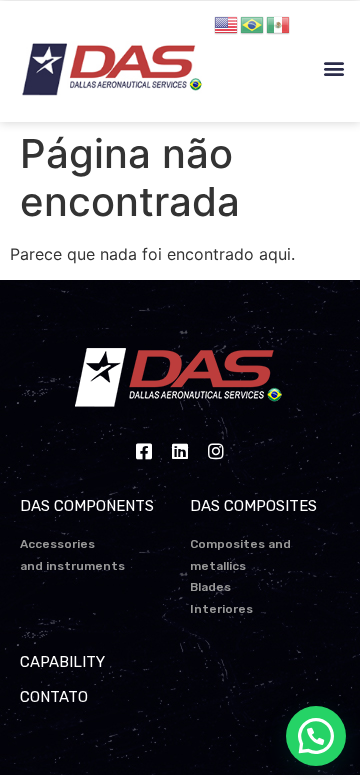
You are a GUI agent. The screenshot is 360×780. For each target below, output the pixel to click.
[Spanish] (279, 23)
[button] (333, 68)
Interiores (221, 609)
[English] (227, 23)
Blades (210, 587)
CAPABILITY (62, 662)
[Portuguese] (253, 23)
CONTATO (54, 697)
